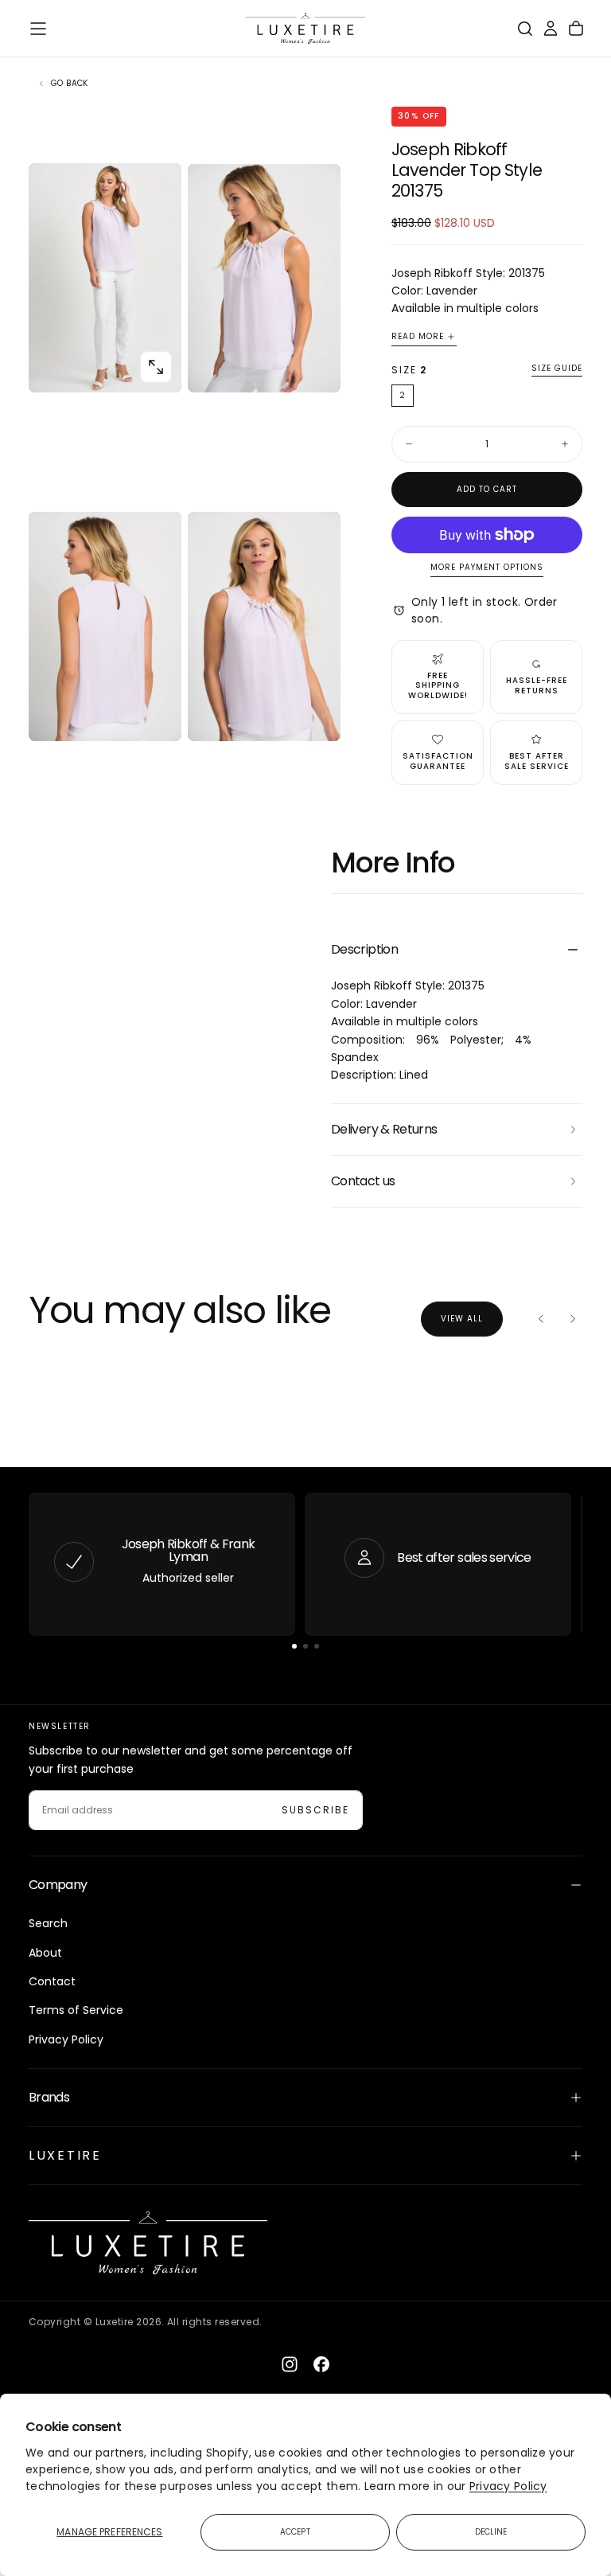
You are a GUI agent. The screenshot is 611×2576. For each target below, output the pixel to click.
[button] (38, 29)
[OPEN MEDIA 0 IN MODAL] (156, 367)
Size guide (557, 369)
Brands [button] (49, 2097)
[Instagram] (290, 2364)
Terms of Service (76, 2010)
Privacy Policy (508, 2486)
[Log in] (551, 29)
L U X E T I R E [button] (64, 2155)
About (45, 1953)
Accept (295, 2532)
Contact (52, 1981)
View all (462, 1319)
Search (48, 1923)
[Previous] (541, 1319)
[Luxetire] (148, 2243)
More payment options (487, 568)
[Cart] (576, 29)
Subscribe (315, 1810)
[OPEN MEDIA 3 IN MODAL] (315, 716)
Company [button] (58, 1885)
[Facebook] (321, 2364)
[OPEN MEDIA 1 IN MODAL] (315, 367)
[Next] (573, 1319)
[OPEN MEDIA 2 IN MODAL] (156, 716)
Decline (491, 2532)
